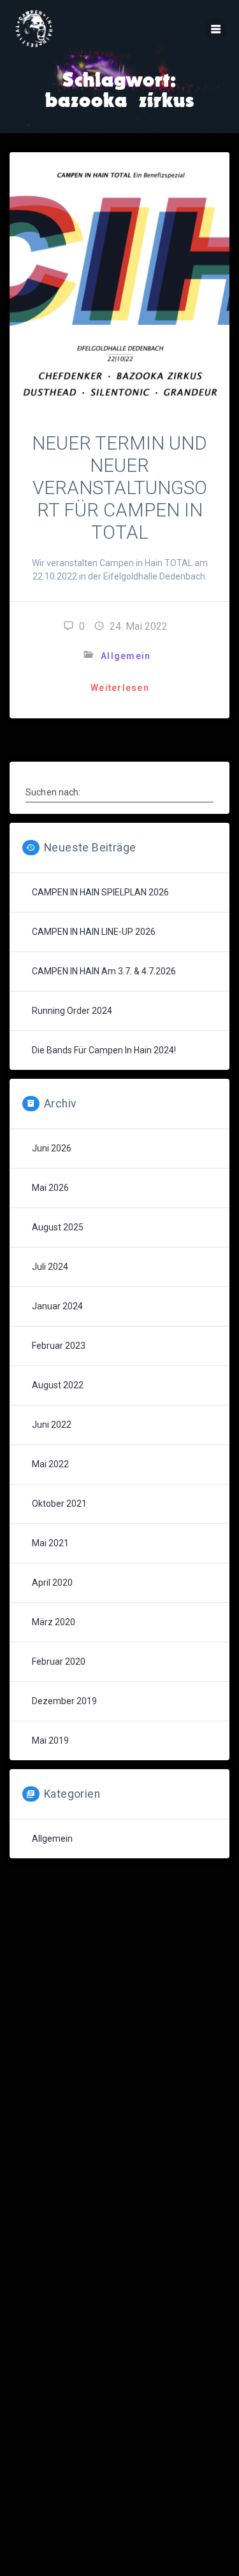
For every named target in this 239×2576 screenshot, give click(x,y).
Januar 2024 (57, 1306)
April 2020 (52, 1583)
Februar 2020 (59, 1662)
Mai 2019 (50, 1740)
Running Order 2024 (72, 1011)
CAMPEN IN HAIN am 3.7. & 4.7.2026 (104, 971)
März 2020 (54, 1622)
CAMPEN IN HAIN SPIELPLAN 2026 (100, 892)
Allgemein (126, 656)
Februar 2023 (59, 1346)
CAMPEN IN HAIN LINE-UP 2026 (94, 932)
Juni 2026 (52, 1148)
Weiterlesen (120, 688)
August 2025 (58, 1227)
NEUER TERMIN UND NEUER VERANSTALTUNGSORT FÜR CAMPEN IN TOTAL (119, 488)
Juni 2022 (52, 1425)
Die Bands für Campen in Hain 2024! (104, 1050)
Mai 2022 (50, 1464)
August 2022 (58, 1385)
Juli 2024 (50, 1267)
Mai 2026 (50, 1188)
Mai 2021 (50, 1543)
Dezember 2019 (64, 1701)
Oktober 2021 (59, 1504)
